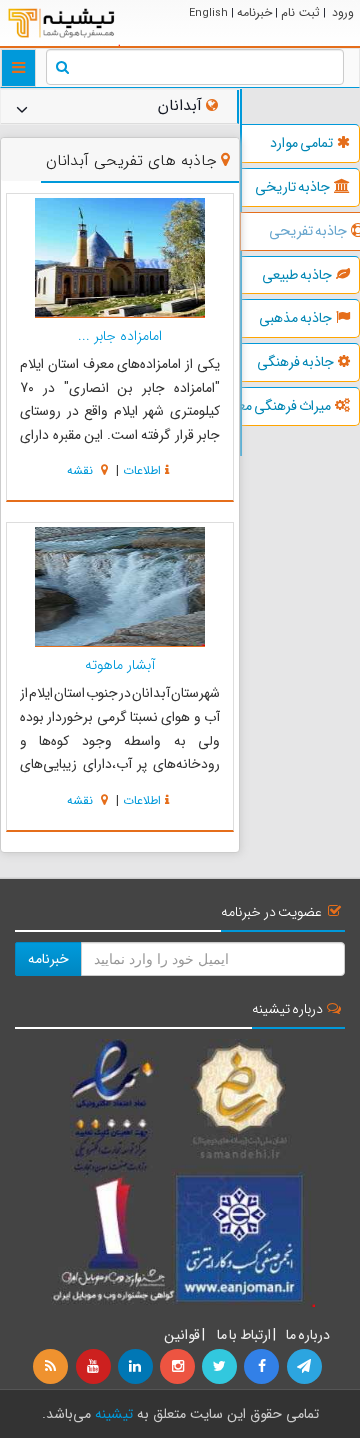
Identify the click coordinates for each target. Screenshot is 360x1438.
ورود (343, 12)
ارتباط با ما (243, 1335)
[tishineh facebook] (263, 1367)
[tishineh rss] (53, 1367)
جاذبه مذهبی (295, 318)
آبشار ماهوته (120, 665)
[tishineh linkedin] (137, 1367)
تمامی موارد (301, 143)
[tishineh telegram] (305, 1367)
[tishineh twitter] (221, 1367)
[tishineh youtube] (94, 1367)
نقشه (82, 470)
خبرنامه (254, 12)
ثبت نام (300, 12)
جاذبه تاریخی (292, 187)
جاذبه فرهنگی (295, 362)
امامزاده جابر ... (120, 336)
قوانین (182, 1335)
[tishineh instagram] (179, 1367)
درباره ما (308, 1335)
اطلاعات (142, 470)
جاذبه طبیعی (297, 275)
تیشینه (114, 1414)
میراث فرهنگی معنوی (286, 406)
